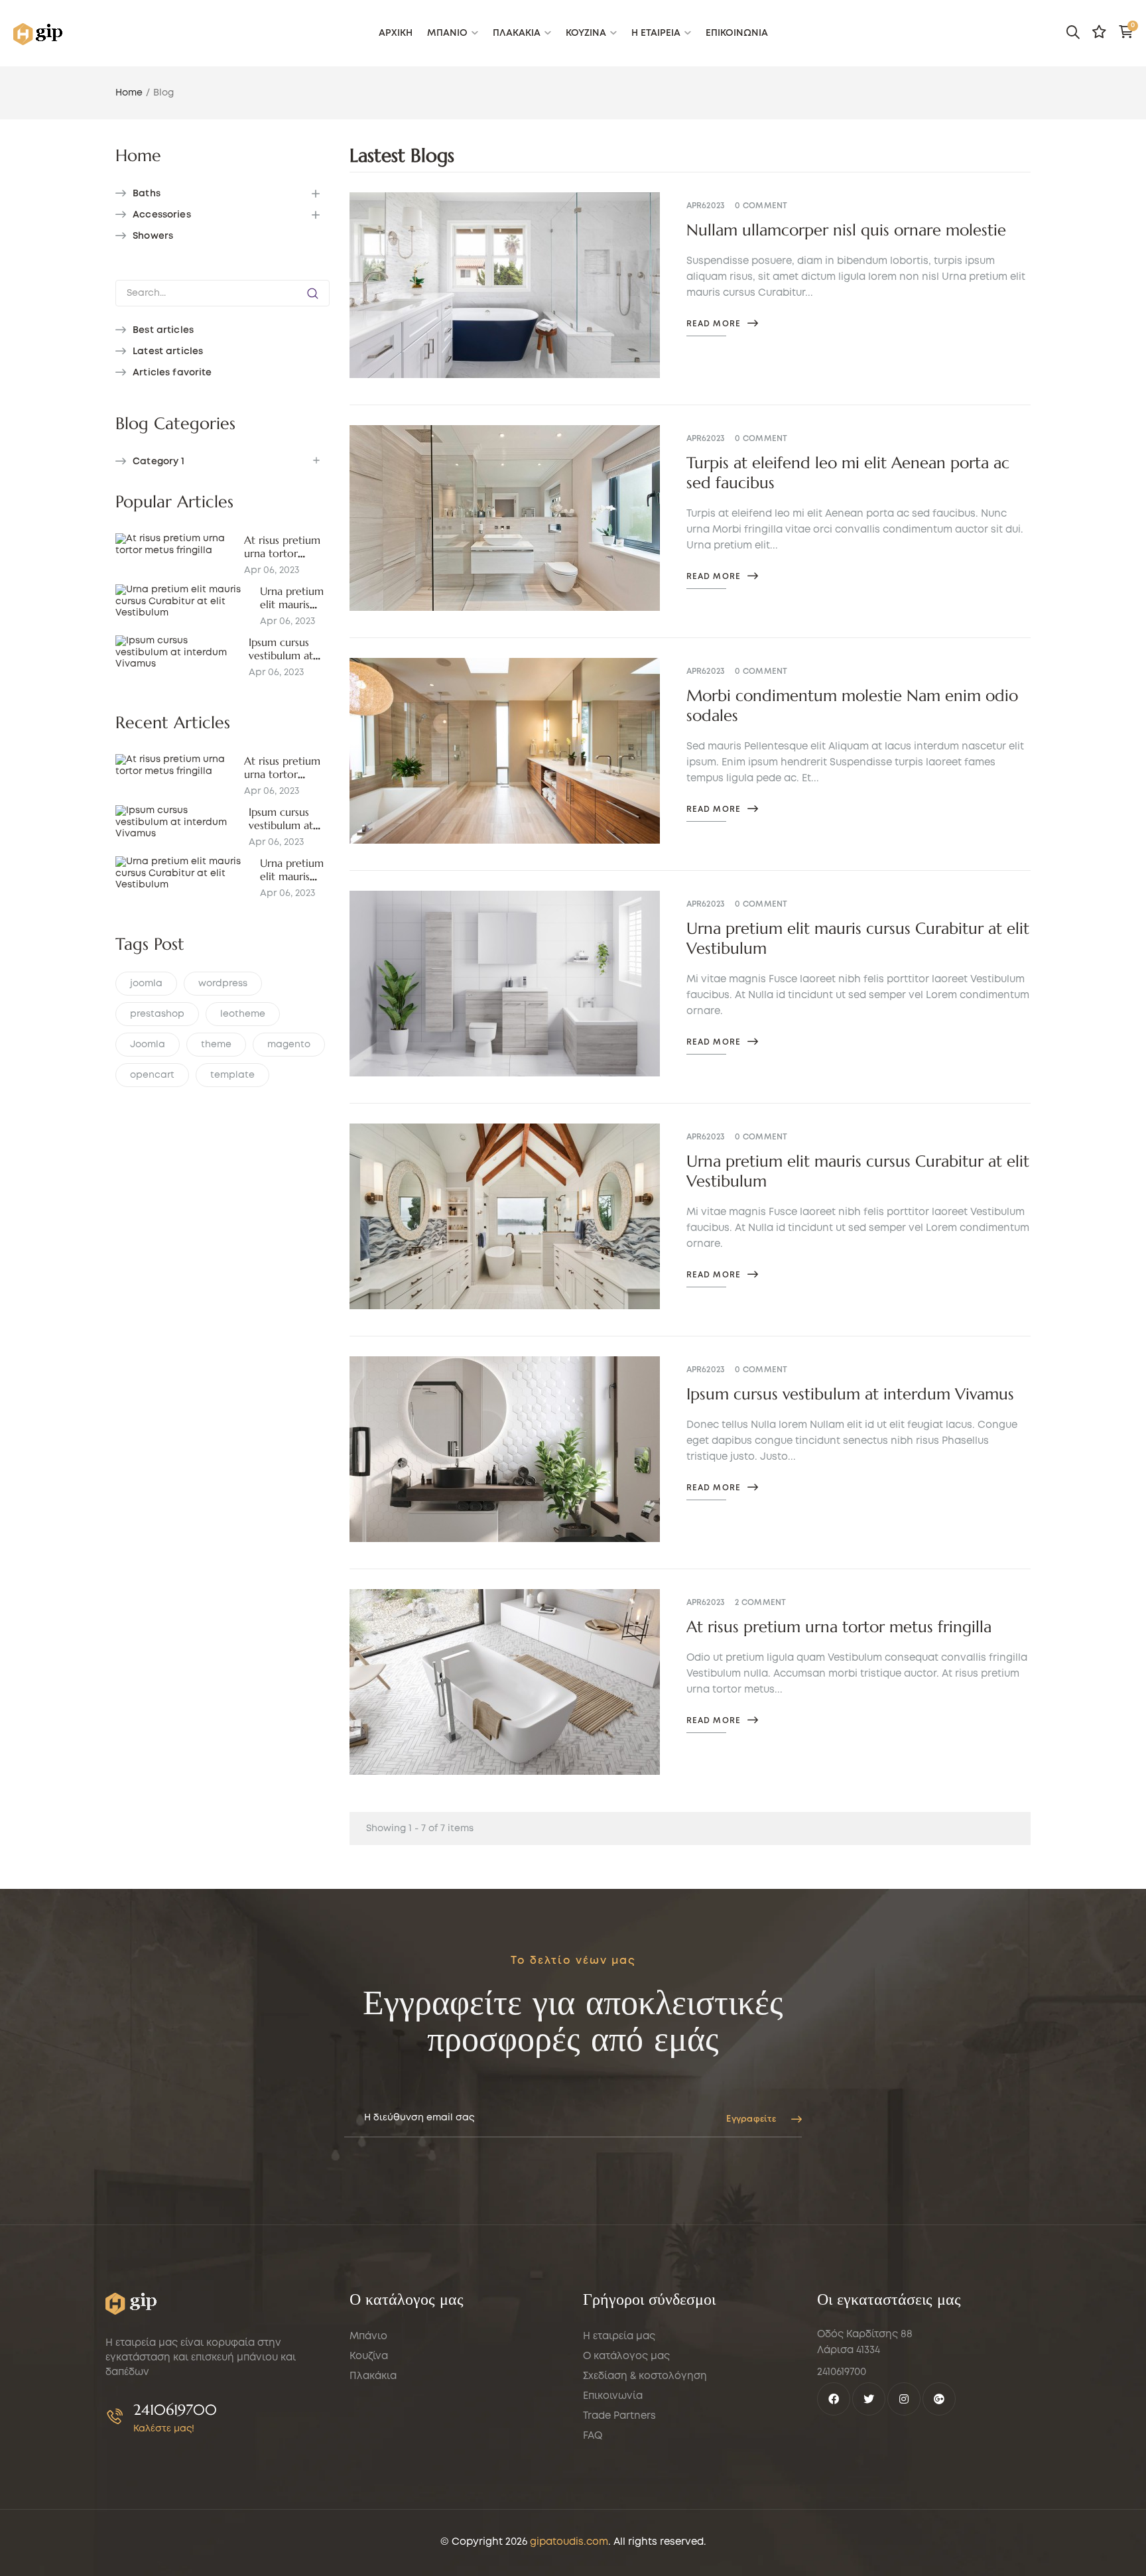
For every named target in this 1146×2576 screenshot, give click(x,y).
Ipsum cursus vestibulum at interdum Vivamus (850, 1394)
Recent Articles (173, 723)
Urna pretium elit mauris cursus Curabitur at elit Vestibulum (858, 938)
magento (289, 1045)
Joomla (148, 1045)
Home (138, 156)
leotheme (243, 1014)
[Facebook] (834, 2399)
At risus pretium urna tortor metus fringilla (282, 553)
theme (216, 1045)
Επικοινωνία (613, 2396)
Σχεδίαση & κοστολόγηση (645, 2376)
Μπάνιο (368, 2337)
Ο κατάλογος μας (626, 2356)
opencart (152, 1075)
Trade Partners (619, 2416)
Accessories (162, 215)
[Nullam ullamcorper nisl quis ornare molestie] (505, 285)
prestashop (157, 1014)
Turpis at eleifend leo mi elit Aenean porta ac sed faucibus (848, 473)
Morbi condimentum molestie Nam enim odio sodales (852, 706)
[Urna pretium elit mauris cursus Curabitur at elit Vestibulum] (183, 602)
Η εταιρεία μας (619, 2337)
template (232, 1075)
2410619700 (175, 2410)
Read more (714, 324)
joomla (146, 984)
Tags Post (150, 944)
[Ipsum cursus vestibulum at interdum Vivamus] (177, 653)
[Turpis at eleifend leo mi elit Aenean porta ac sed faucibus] (505, 518)
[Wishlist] (1099, 32)
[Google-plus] (939, 2399)
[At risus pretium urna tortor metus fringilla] (175, 545)
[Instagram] (904, 2399)
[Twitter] (869, 2399)
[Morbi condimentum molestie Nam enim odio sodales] (505, 751)
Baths (147, 194)
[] (313, 293)
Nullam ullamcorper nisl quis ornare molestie (846, 230)
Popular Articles (174, 502)
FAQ (593, 2436)
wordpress (223, 984)
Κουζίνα (369, 2356)
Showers (153, 236)
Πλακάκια (373, 2376)
